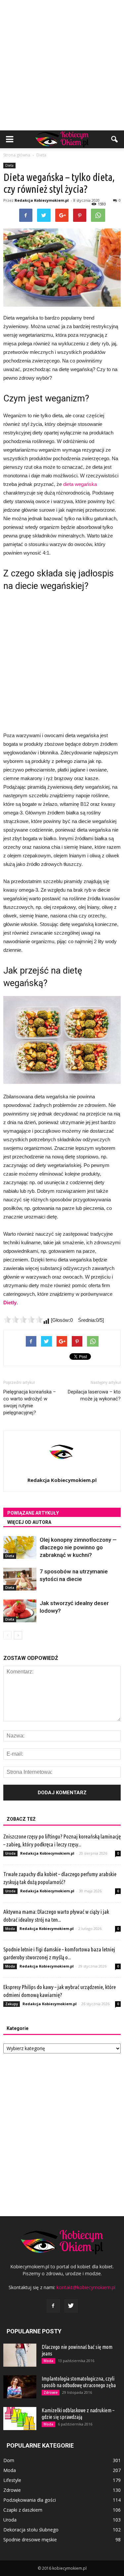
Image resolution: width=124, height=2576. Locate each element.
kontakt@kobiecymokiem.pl (86, 2287)
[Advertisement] (62, 65)
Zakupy (12, 2004)
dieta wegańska (80, 484)
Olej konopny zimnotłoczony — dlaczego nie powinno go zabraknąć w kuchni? (78, 1547)
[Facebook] (53, 2306)
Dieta (9, 165)
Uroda (10, 1853)
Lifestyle (12, 2480)
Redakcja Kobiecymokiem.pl (42, 200)
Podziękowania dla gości (30, 2500)
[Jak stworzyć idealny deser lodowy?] (20, 1611)
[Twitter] (71, 2306)
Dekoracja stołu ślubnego (31, 2530)
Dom (9, 2460)
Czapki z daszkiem (23, 2510)
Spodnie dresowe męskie (30, 2540)
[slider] (23, 1320)
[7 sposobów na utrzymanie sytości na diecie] (20, 1579)
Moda (10, 1929)
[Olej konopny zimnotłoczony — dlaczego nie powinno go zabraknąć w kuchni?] (20, 1547)
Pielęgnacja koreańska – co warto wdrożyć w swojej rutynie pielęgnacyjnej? (30, 1402)
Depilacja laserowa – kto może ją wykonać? (94, 1395)
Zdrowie (51, 2392)
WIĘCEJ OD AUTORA (29, 1522)
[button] (115, 139)
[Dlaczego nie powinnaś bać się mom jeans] (20, 2355)
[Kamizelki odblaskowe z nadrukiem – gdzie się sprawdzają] (20, 2419)
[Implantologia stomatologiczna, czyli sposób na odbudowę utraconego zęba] (20, 2387)
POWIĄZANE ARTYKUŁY (33, 1513)
